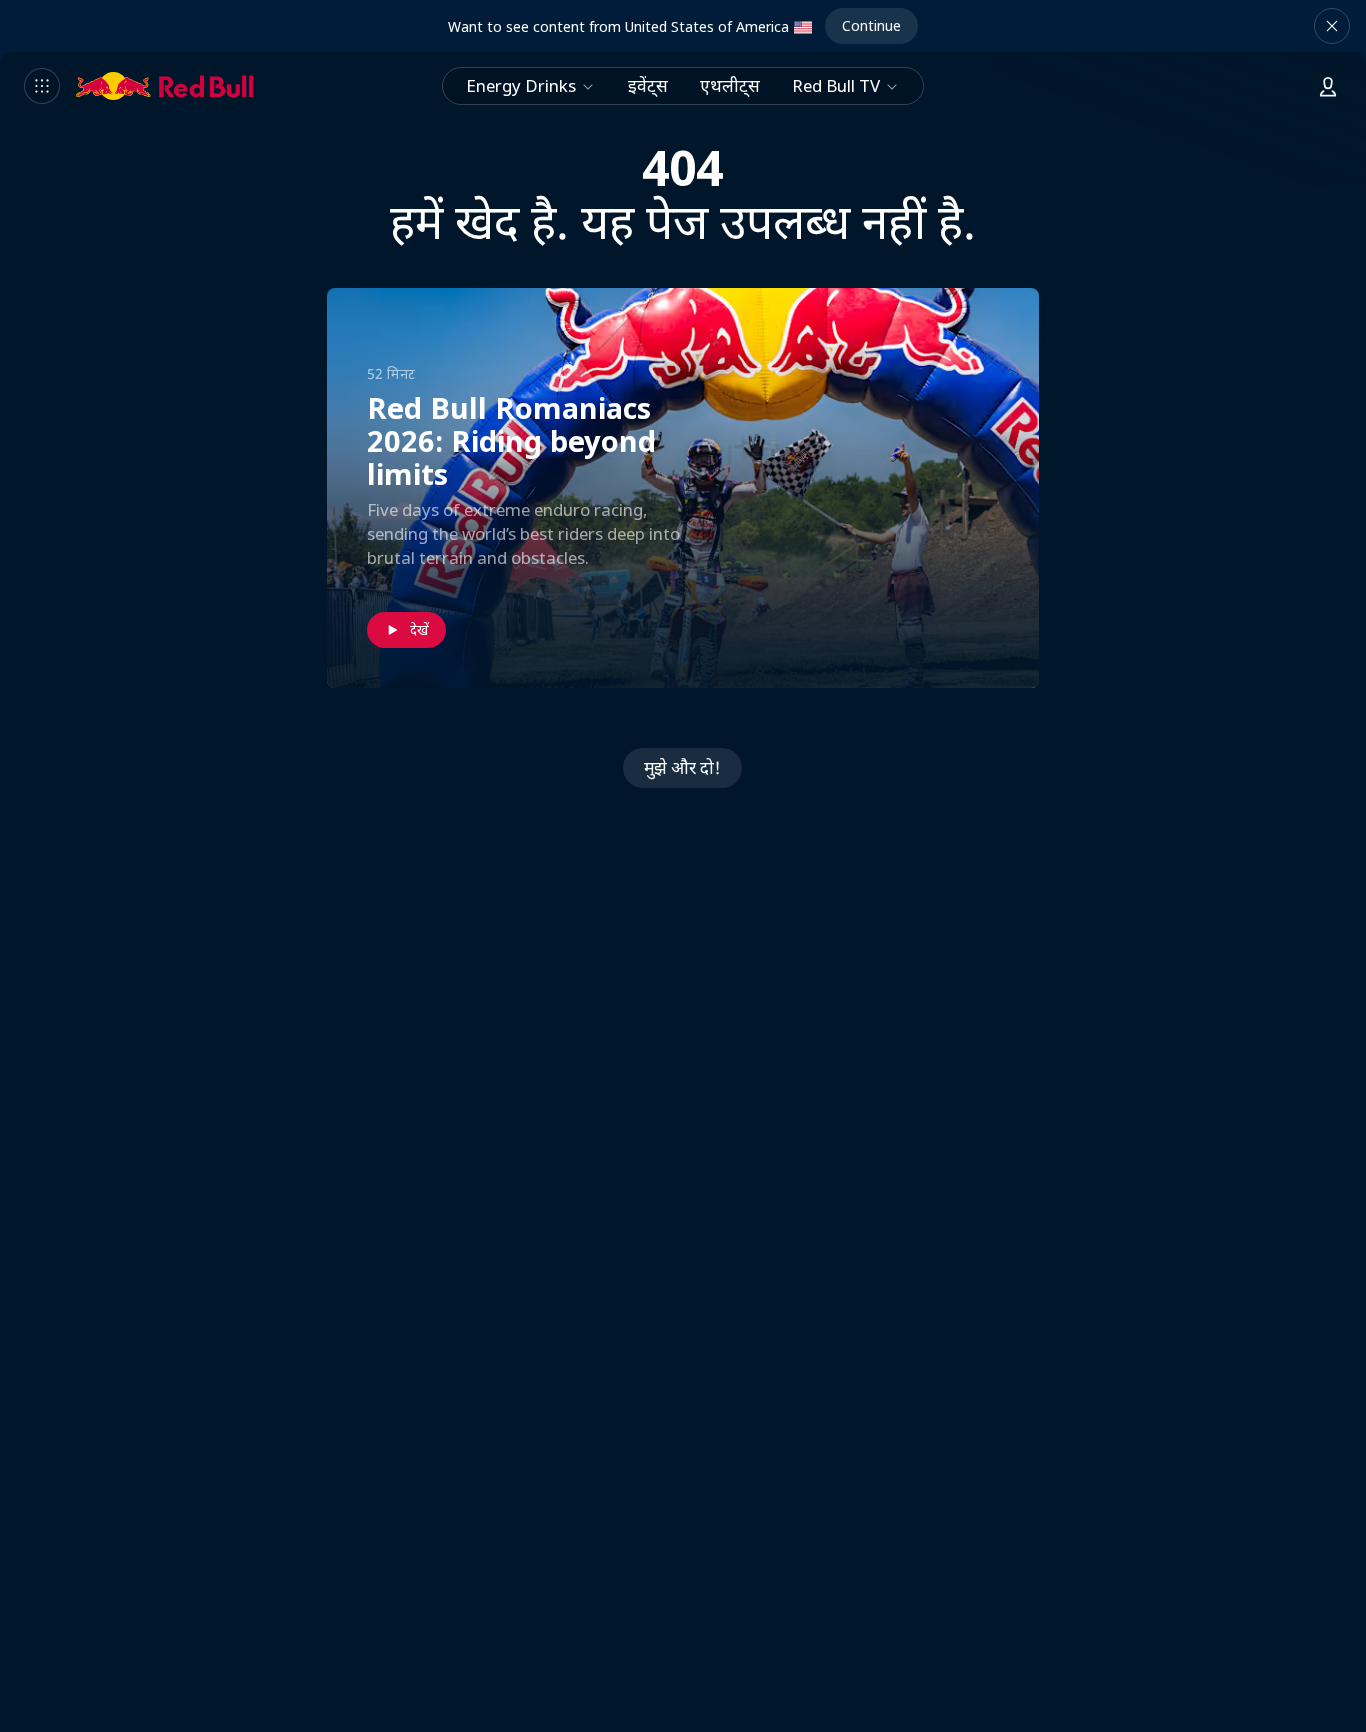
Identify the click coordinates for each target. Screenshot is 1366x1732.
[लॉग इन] (1328, 86)
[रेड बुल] (165, 86)
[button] (1332, 26)
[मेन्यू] (42, 86)
